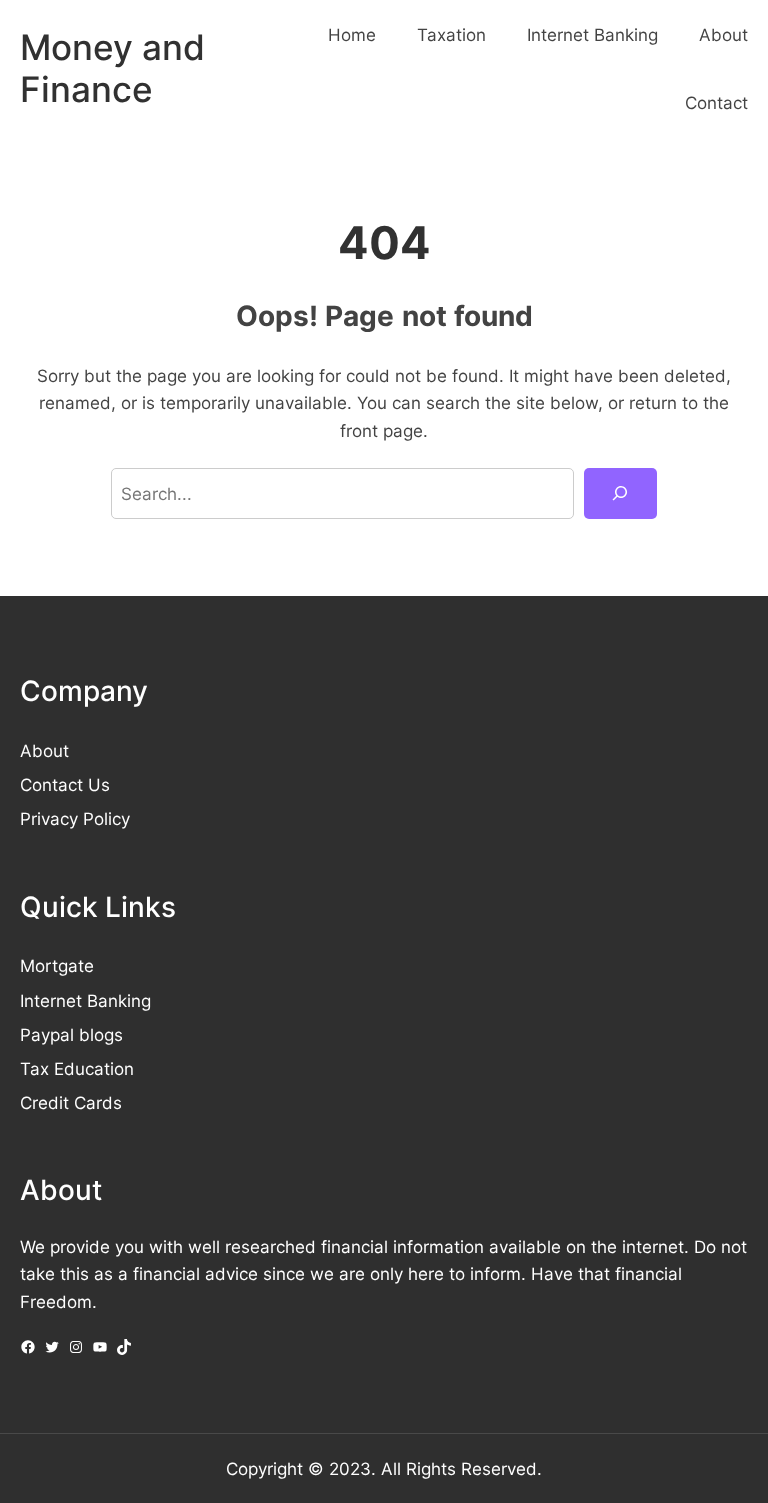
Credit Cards (71, 1102)
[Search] (620, 493)
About (44, 750)
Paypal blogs (71, 1034)
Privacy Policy (75, 818)
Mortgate (57, 965)
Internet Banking (85, 1000)
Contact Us (65, 784)
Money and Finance (112, 68)
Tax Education (77, 1068)
